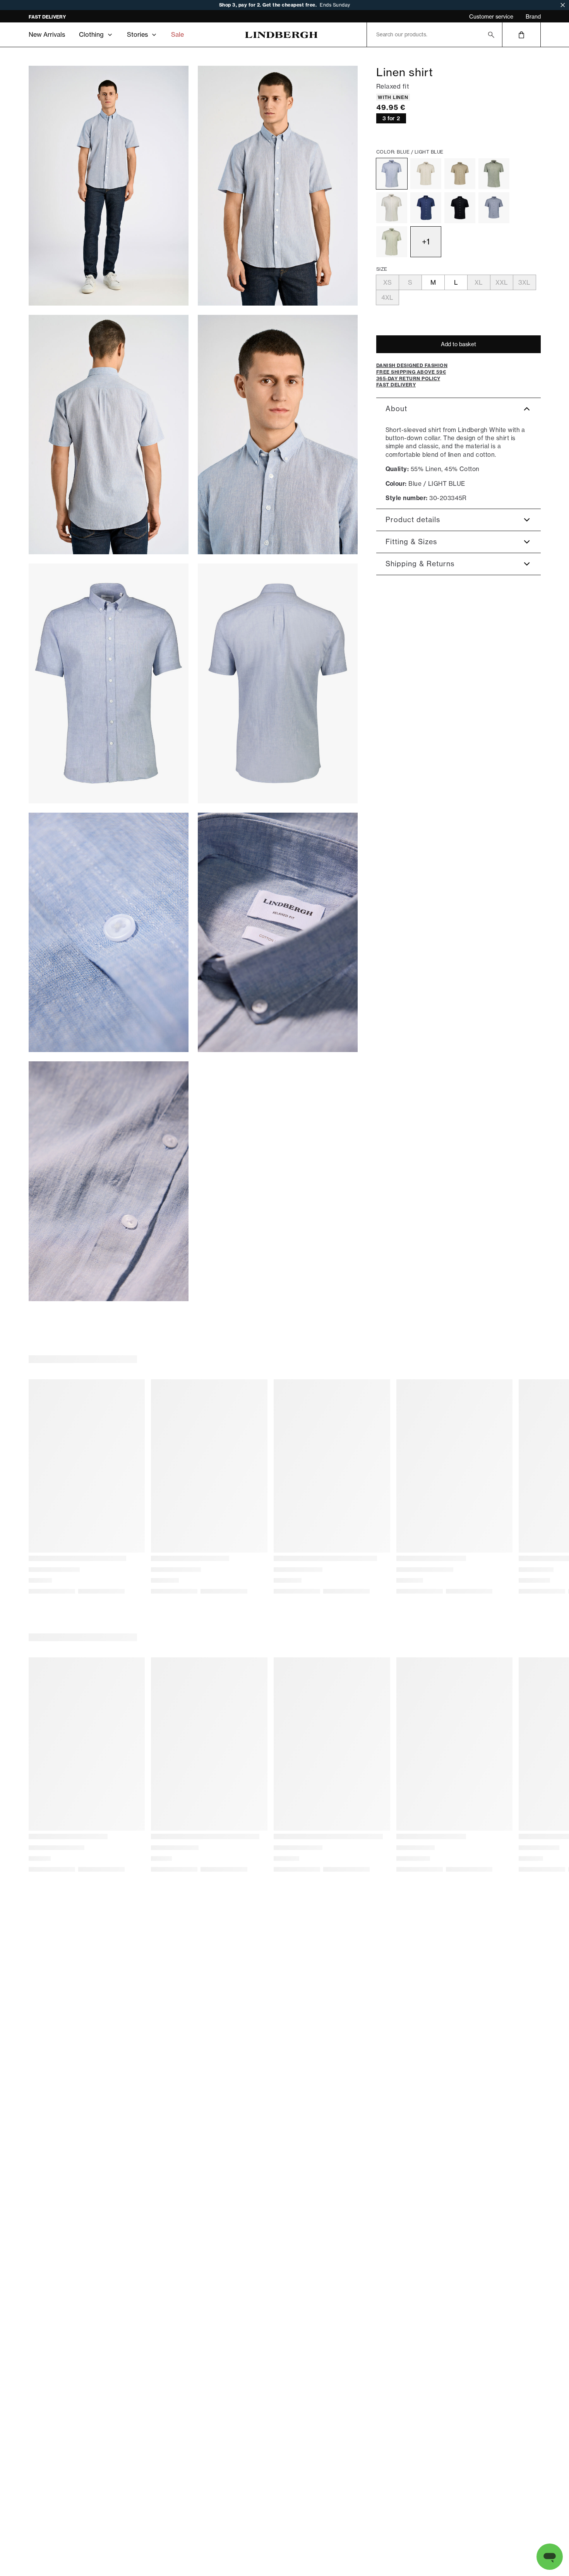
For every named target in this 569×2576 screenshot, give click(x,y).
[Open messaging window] (550, 2557)
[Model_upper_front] (278, 186)
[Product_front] (109, 683)
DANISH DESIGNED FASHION (62, 17)
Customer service (491, 17)
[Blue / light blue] (392, 174)
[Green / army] (494, 174)
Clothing (91, 34)
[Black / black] (460, 208)
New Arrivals (47, 34)
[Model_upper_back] (109, 435)
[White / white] (392, 208)
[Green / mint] (392, 242)
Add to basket (458, 344)
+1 (426, 242)
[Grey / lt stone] (426, 174)
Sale (177, 34)
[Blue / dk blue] (494, 208)
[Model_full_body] (109, 186)
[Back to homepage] (281, 35)
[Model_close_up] (278, 435)
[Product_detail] (109, 933)
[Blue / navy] (426, 208)
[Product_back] (278, 683)
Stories (137, 34)
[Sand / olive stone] (460, 174)
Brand (533, 17)
